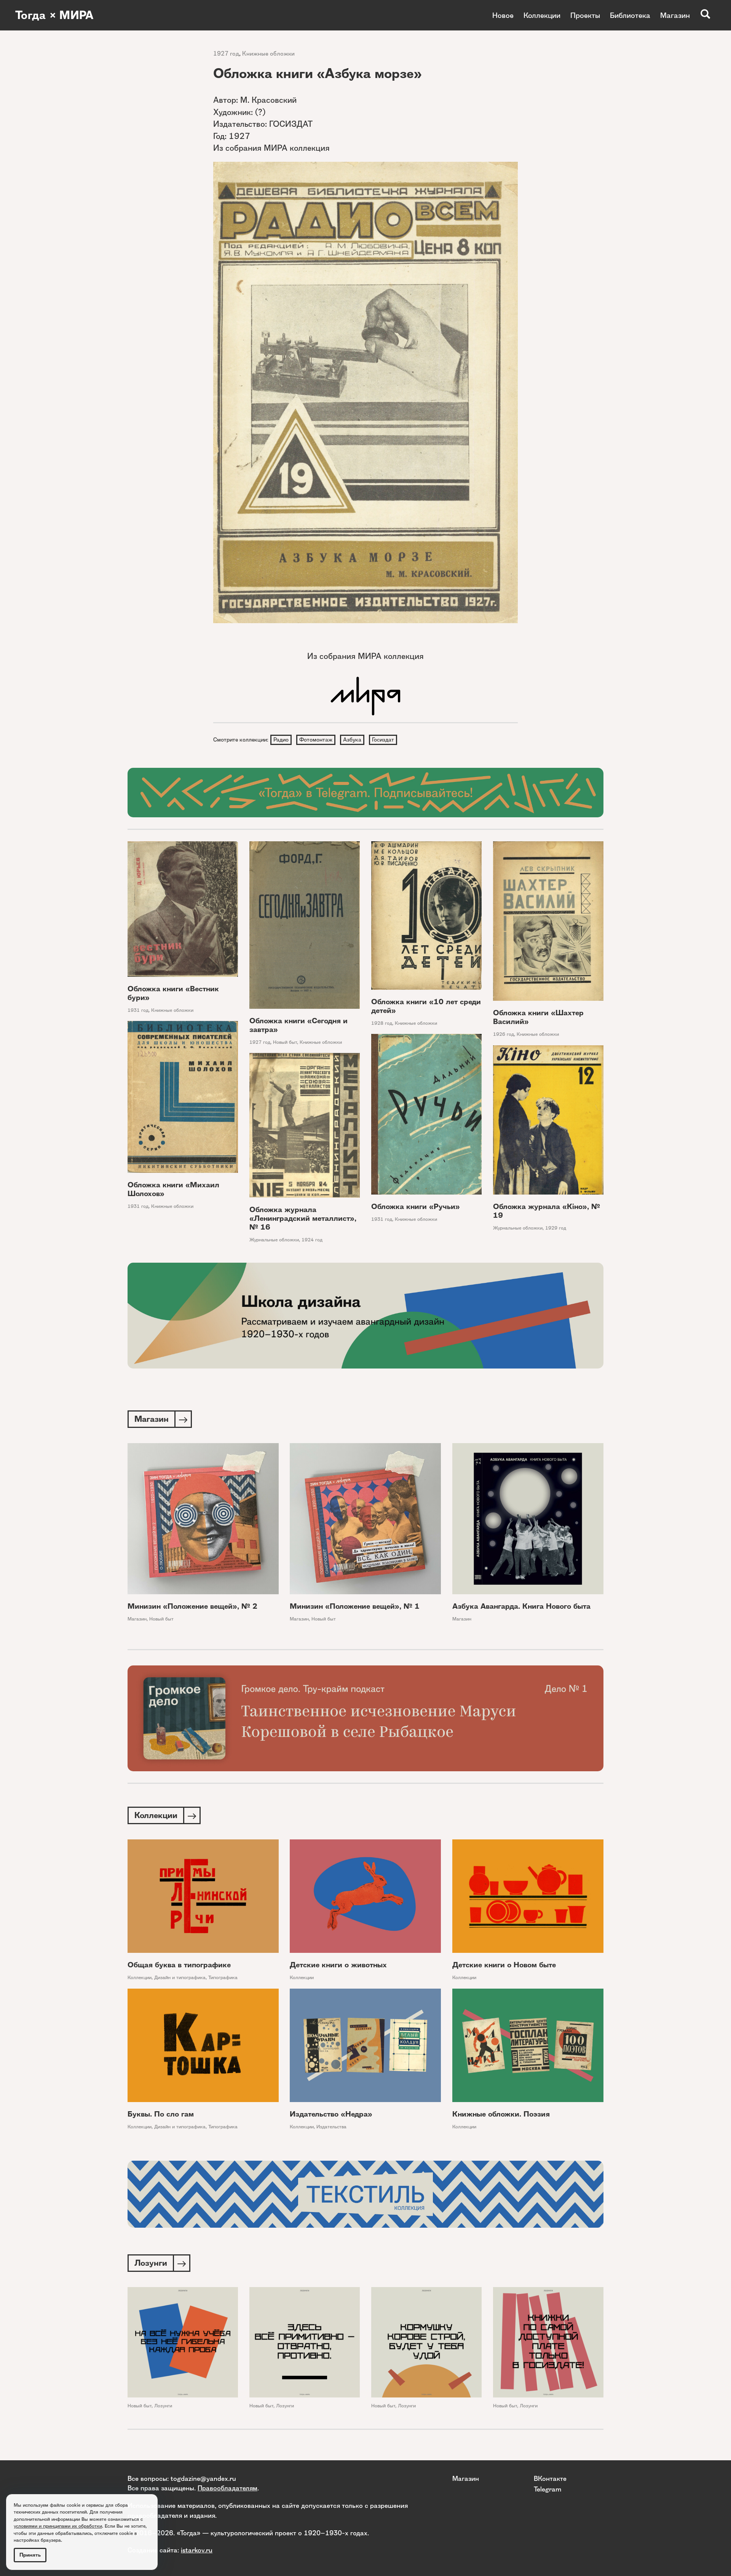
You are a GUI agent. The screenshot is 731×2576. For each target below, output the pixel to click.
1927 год (226, 53)
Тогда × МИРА (54, 15)
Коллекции (542, 15)
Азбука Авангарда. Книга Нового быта (521, 1606)
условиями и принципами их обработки (58, 2526)
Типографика (223, 1977)
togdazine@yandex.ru (203, 2478)
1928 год (382, 1023)
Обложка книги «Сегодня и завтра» (298, 1025)
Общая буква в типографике (179, 1965)
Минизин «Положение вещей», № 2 (192, 1606)
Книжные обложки (268, 53)
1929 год (556, 1228)
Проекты (585, 15)
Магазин (675, 15)
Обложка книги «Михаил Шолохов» (173, 1189)
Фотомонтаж (316, 740)
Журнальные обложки (518, 1228)
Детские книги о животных (338, 1965)
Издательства (331, 2127)
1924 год (312, 1240)
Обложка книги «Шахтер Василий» (538, 1017)
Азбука (352, 740)
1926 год (504, 1034)
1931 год (138, 1010)
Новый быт (285, 1042)
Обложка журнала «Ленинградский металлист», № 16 (303, 1218)
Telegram (547, 2489)
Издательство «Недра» (331, 2114)
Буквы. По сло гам (161, 2114)
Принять (30, 2555)
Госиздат (383, 740)
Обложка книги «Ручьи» (416, 1207)
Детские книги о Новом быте (504, 1965)
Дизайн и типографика (180, 1977)
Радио (281, 740)
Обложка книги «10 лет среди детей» (426, 1006)
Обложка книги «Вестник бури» (173, 993)
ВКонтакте (550, 2478)
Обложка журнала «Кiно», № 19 (547, 1211)
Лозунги (163, 2406)
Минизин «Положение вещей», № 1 (355, 1606)
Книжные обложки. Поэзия (501, 2114)
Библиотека (630, 15)
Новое (503, 15)
